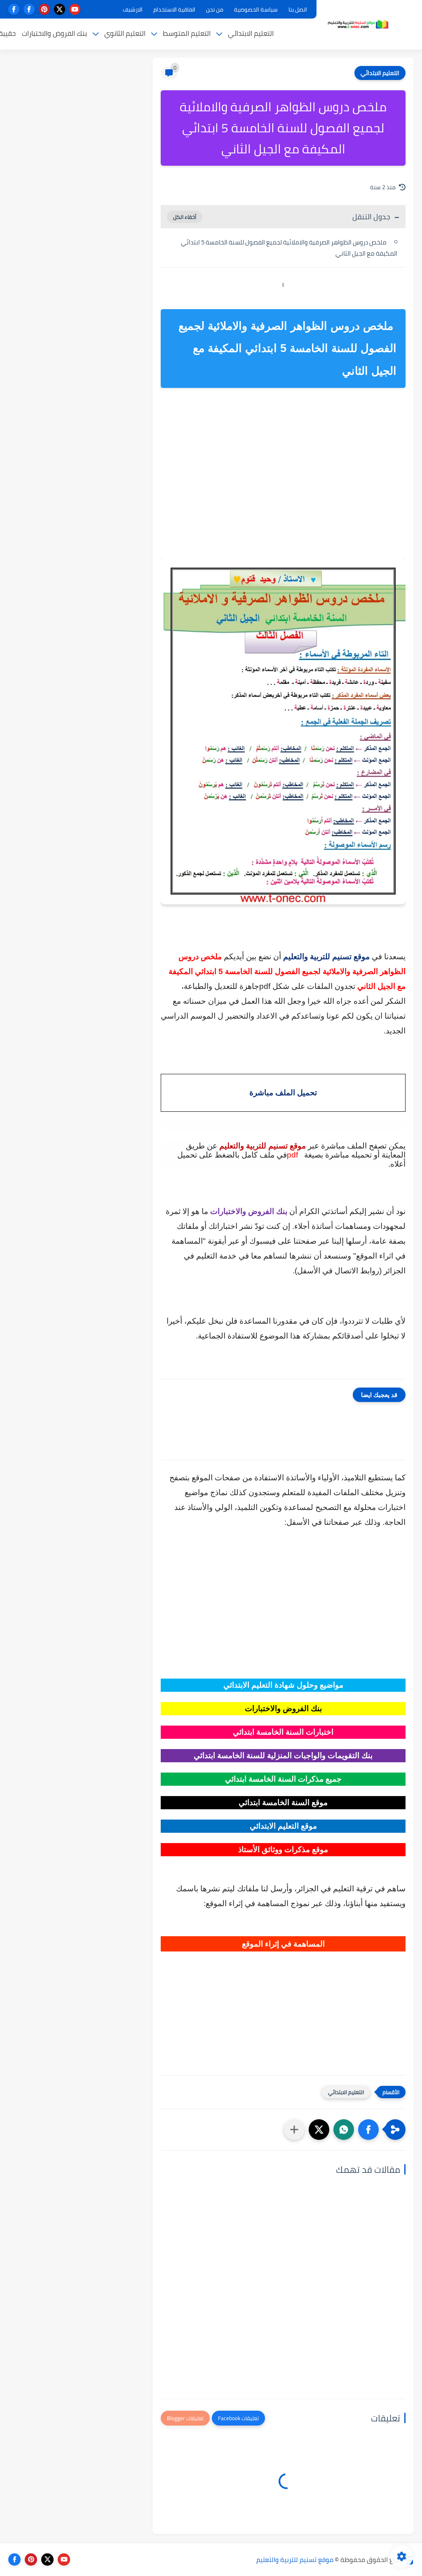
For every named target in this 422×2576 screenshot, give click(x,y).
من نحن (215, 9)
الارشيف (133, 9)
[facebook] (29, 9)
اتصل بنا (298, 9)
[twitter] (60, 9)
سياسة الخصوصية (256, 9)
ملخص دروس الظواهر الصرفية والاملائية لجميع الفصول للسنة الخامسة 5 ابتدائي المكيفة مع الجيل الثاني (289, 248)
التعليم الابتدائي (251, 33)
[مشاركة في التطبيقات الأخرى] (294, 2130)
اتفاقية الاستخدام (174, 9)
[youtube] (75, 9)
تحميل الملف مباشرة (283, 1093)
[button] (368, 2130)
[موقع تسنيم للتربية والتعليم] (358, 24)
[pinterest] (44, 9)
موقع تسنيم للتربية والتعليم (295, 2560)
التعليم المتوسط (187, 33)
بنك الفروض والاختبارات (54, 33)
